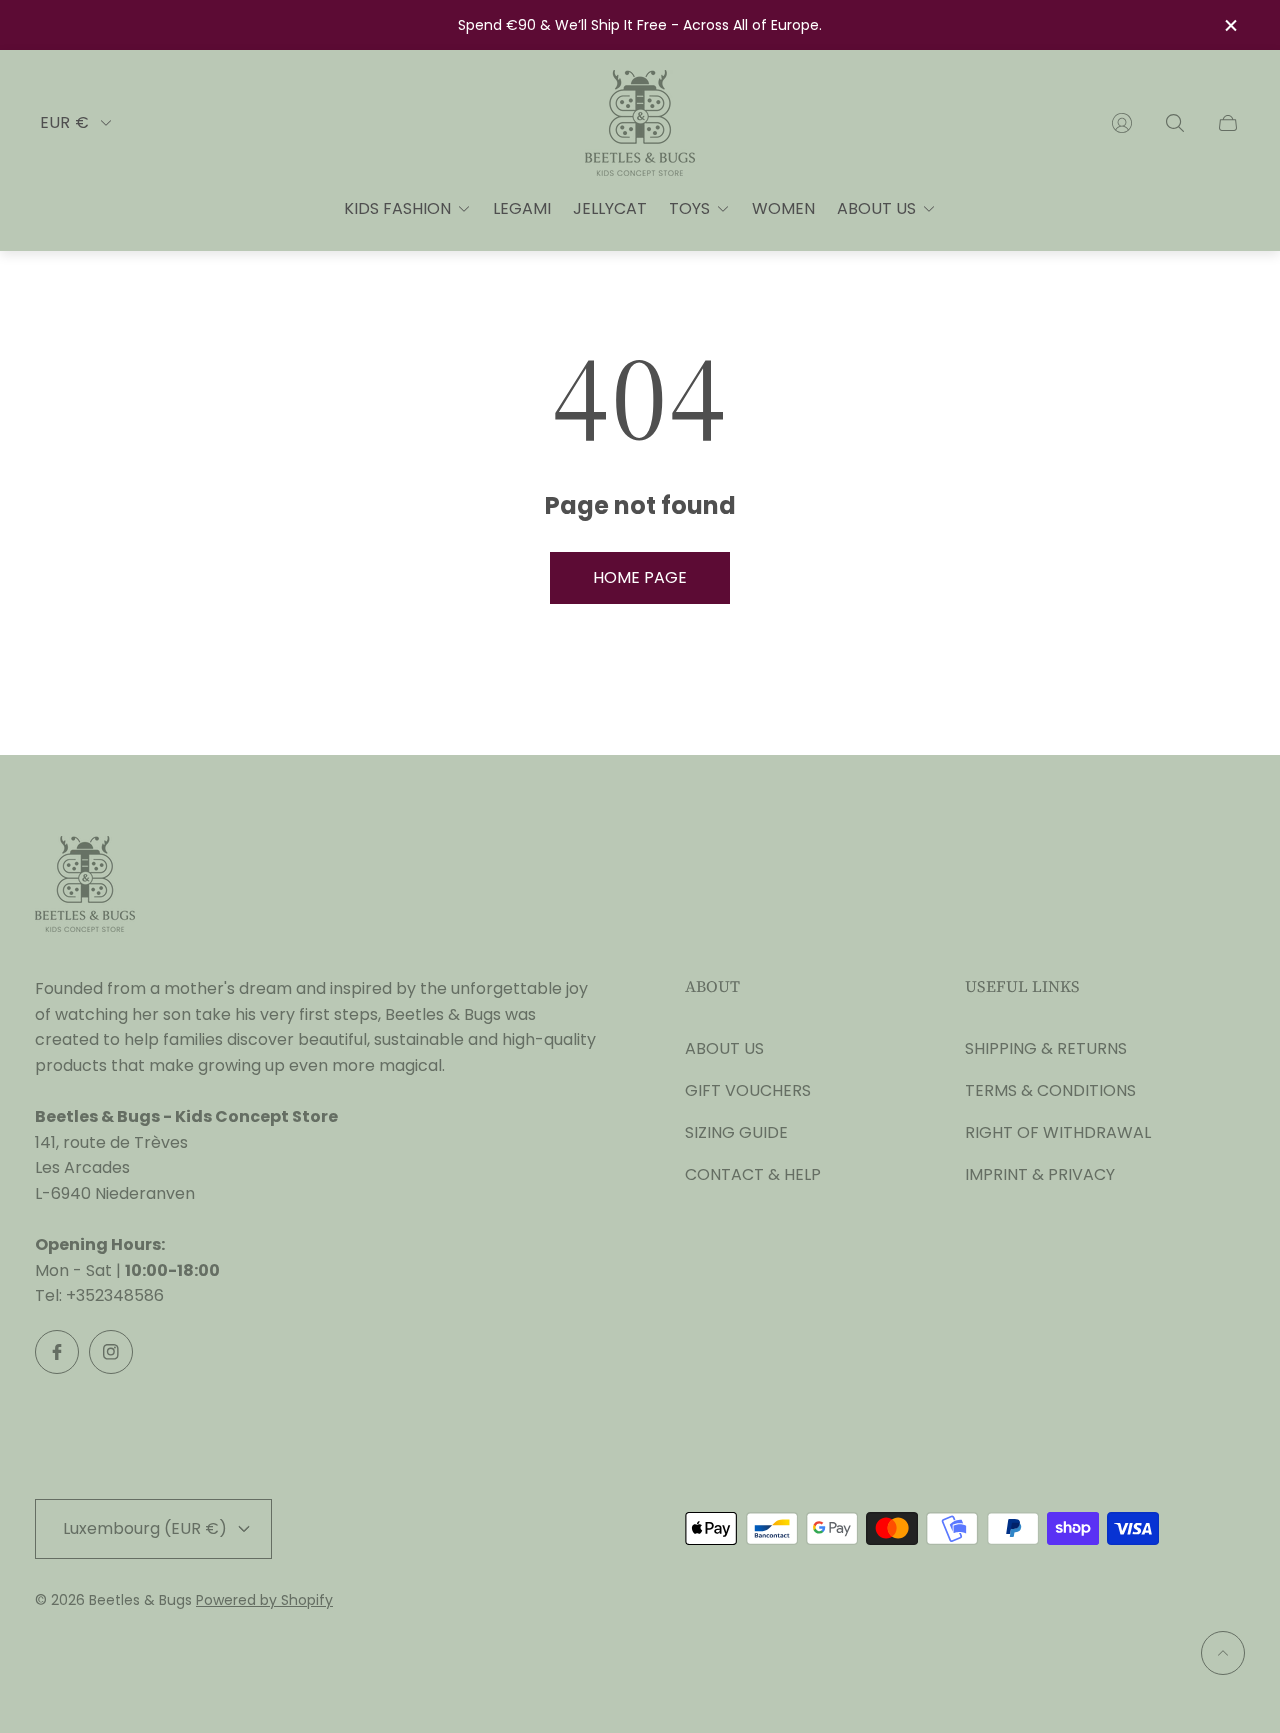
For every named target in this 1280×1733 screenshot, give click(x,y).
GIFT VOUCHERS (748, 1090)
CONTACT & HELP (753, 1174)
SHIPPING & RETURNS (1046, 1048)
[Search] (1175, 123)
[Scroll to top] (1223, 1653)
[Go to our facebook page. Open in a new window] (57, 1352)
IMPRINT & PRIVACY (1040, 1174)
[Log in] (1122, 123)
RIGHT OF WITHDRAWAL (1058, 1132)
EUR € (64, 123)
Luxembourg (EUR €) (145, 1528)
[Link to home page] (85, 886)
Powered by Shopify (264, 1600)
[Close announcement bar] (1230, 25)
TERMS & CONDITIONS (1050, 1090)
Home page (640, 577)
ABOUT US (724, 1048)
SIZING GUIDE (736, 1132)
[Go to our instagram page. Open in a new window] (111, 1352)
